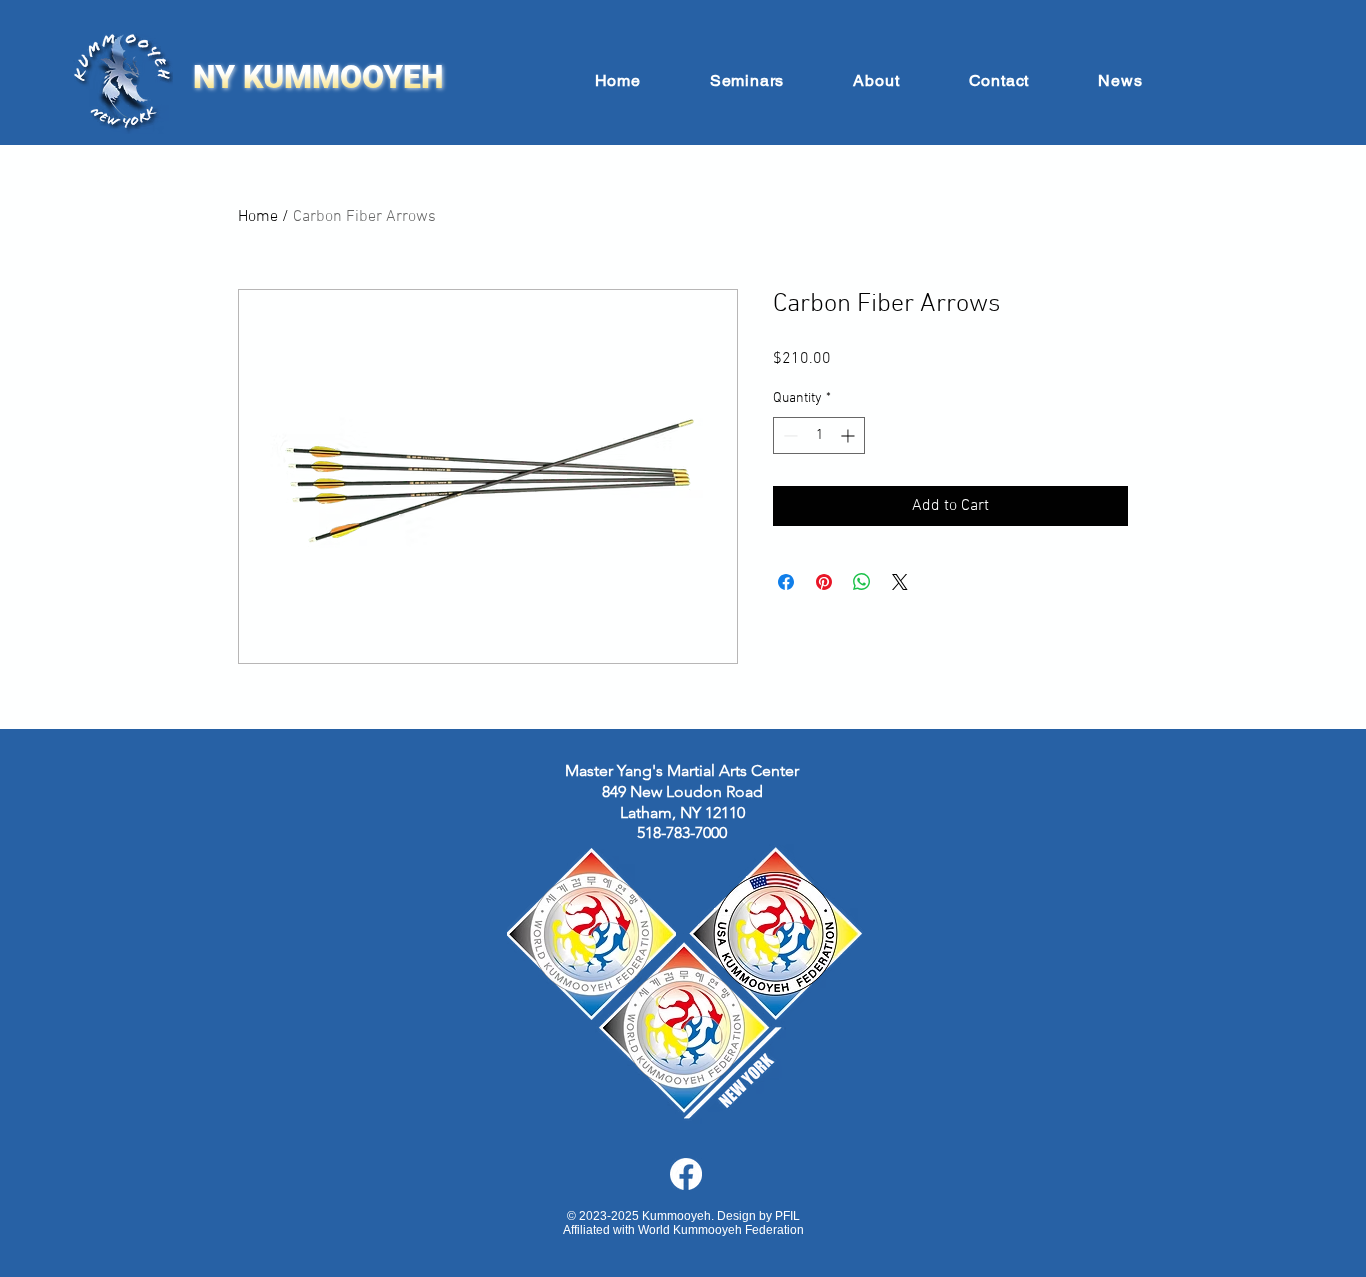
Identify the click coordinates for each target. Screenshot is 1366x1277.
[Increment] (849, 435)
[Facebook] (686, 1174)
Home (258, 217)
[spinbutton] (819, 435)
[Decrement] (788, 435)
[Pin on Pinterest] (824, 582)
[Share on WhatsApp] (862, 582)
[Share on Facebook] (786, 582)
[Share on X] (900, 582)
